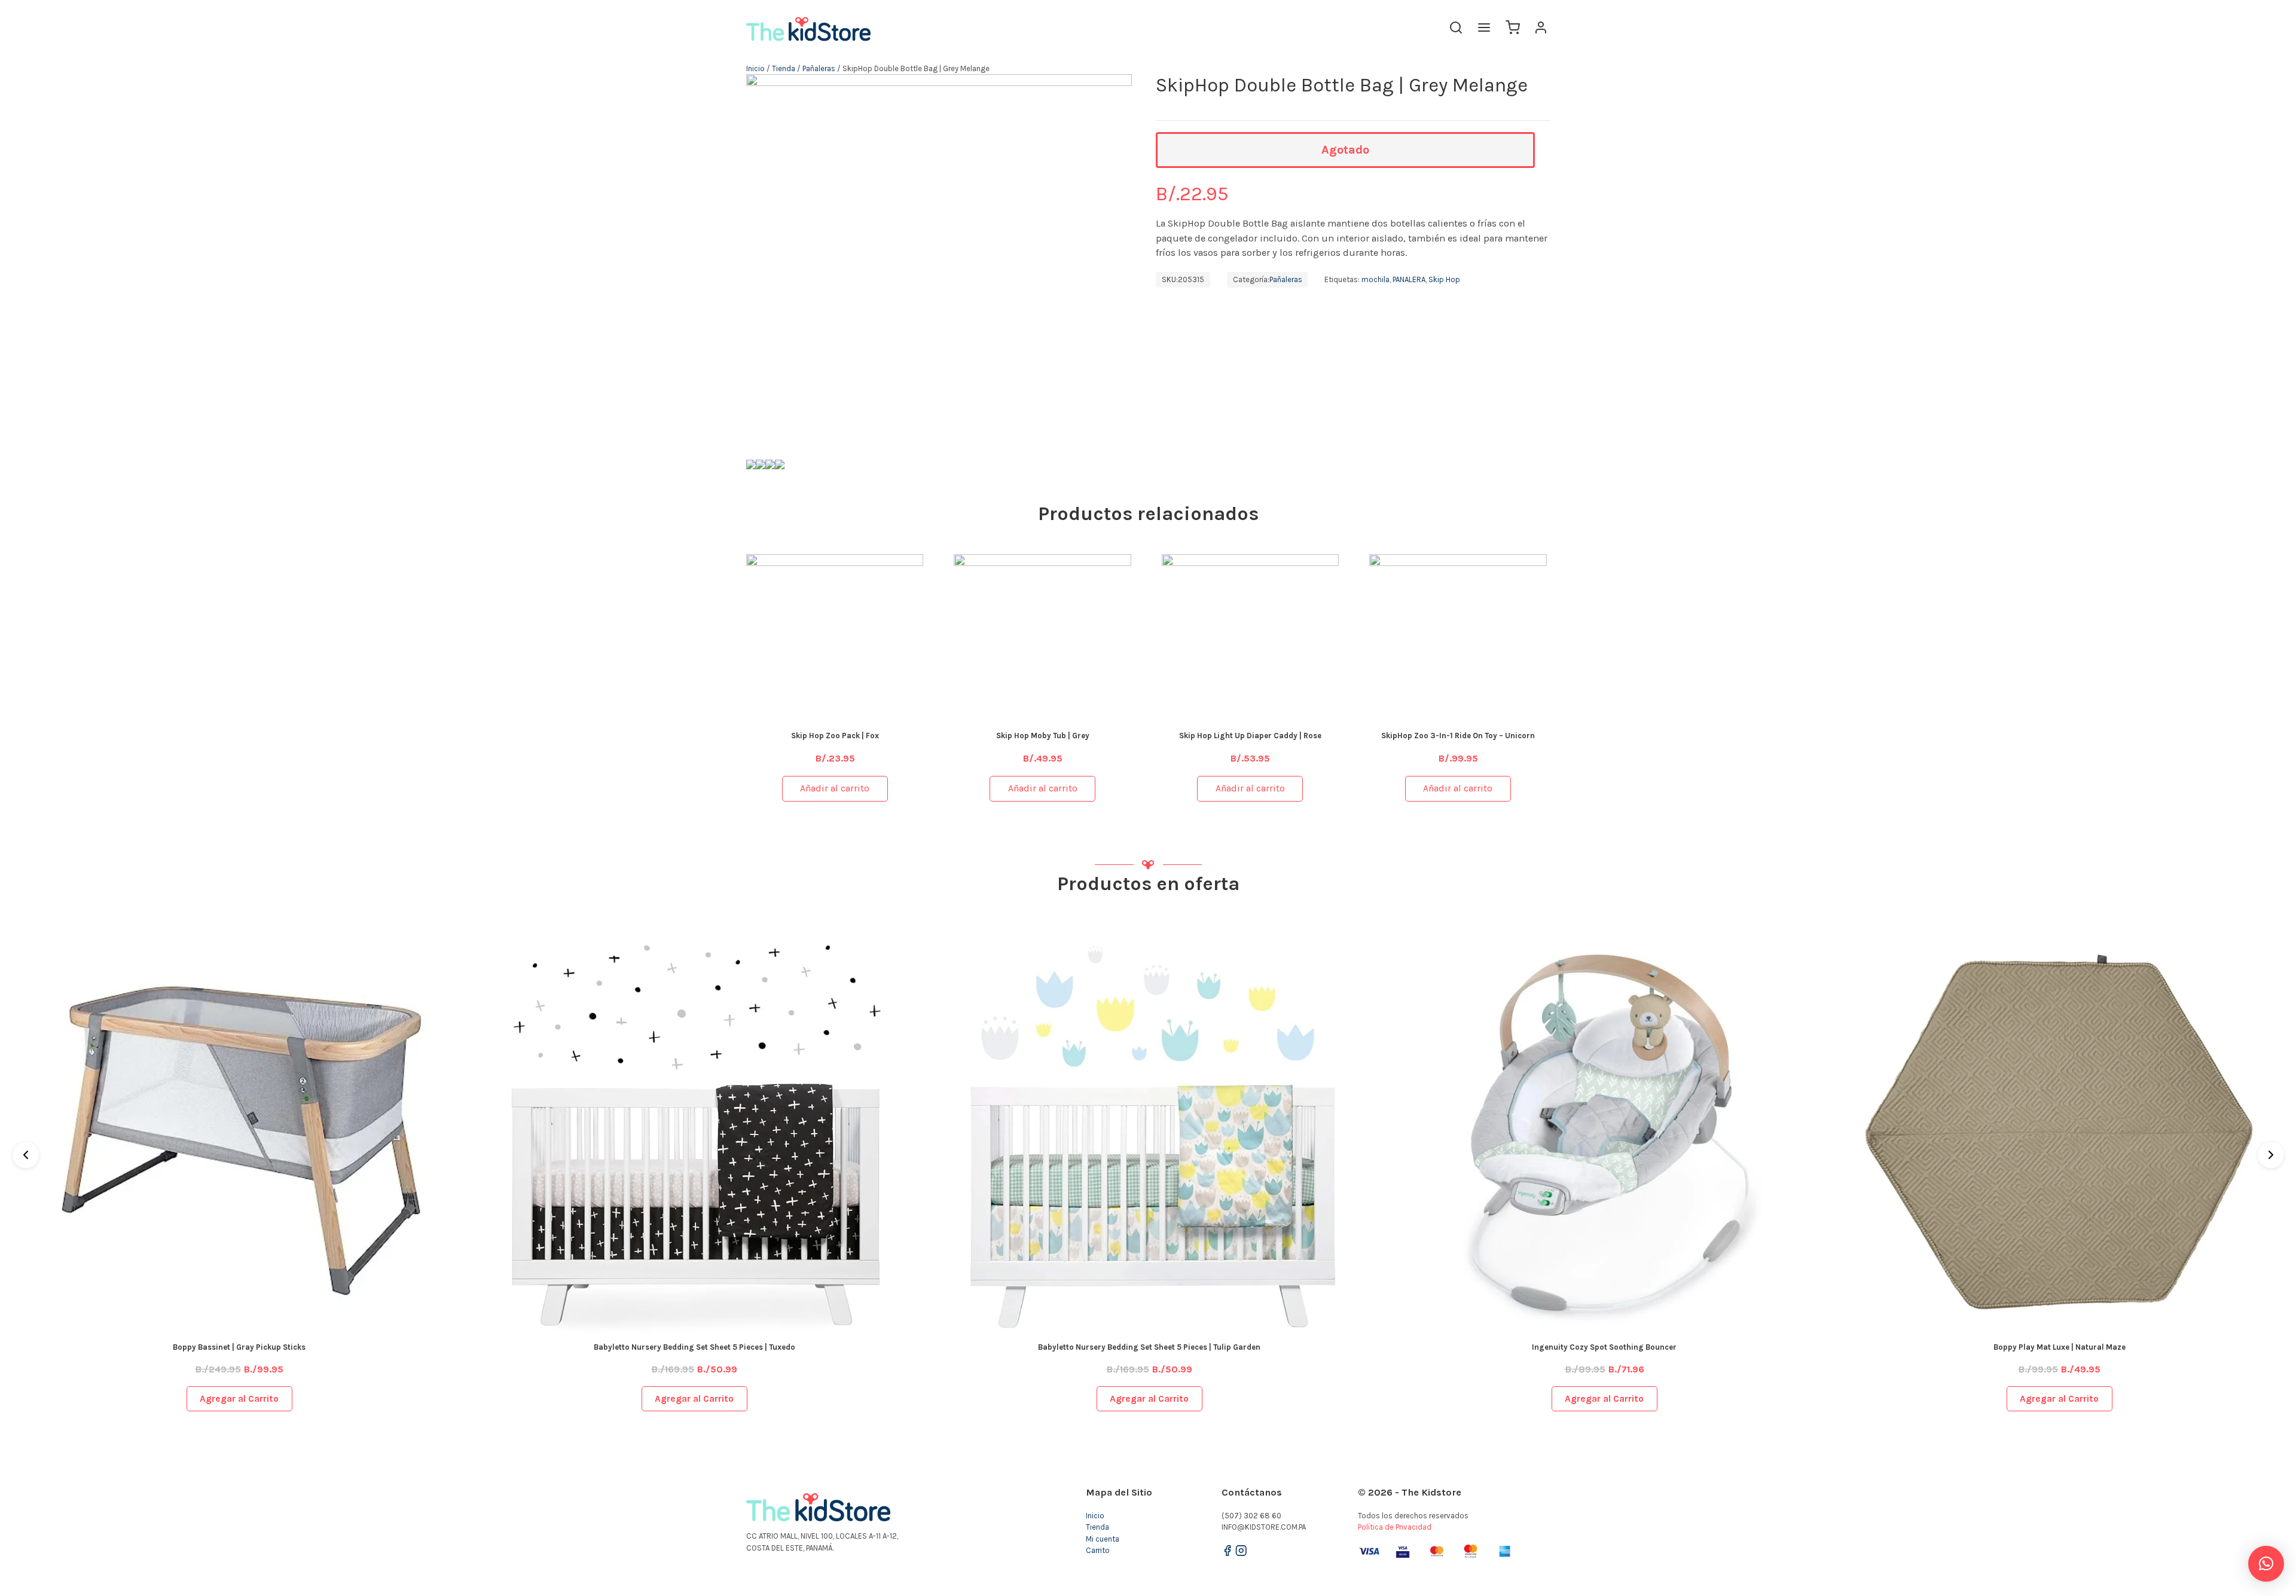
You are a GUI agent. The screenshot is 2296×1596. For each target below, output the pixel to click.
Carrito (1098, 1550)
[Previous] (26, 1155)
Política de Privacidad (1395, 1527)
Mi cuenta (1103, 1539)
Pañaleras (819, 68)
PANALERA (1409, 279)
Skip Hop (1444, 279)
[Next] (2271, 1155)
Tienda (784, 68)
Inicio (755, 68)
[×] (2266, 1564)
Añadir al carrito (835, 788)
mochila (1376, 279)
